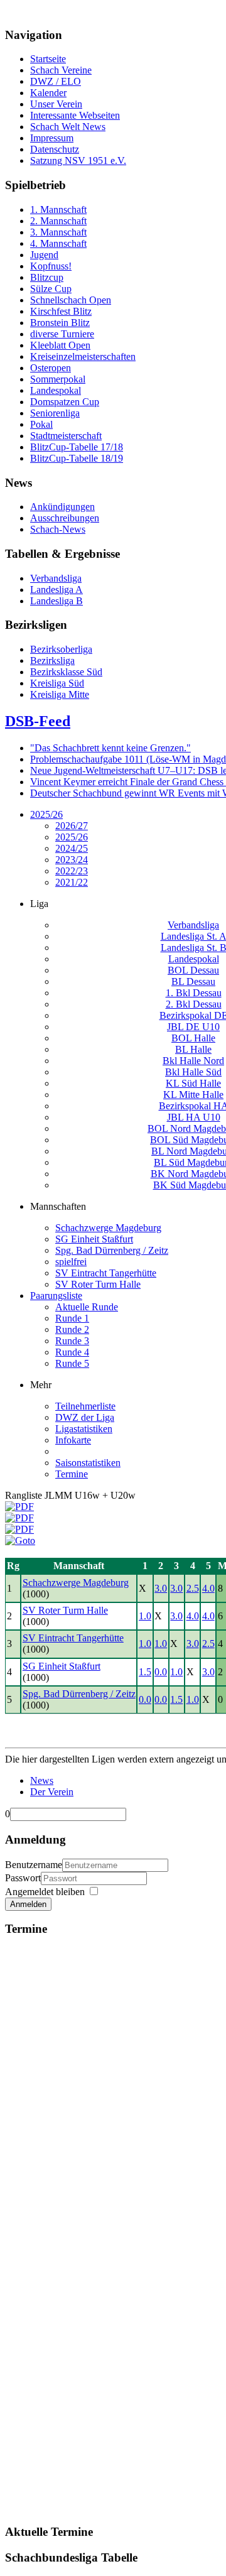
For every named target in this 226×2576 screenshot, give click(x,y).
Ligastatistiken (84, 1429)
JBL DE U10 (193, 1027)
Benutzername (34, 1865)
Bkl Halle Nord (193, 1061)
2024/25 (72, 848)
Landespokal (194, 959)
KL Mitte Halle (193, 1095)
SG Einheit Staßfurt (94, 1239)
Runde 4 (72, 1352)
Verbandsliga (193, 925)
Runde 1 (72, 1318)
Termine (72, 1474)
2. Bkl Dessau (194, 1004)
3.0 (161, 1588)
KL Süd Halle (193, 1083)
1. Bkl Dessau (194, 993)
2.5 (193, 1588)
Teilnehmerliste (85, 1406)
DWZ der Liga (85, 1417)
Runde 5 (72, 1363)
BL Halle (193, 1049)
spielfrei (71, 1262)
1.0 (145, 1616)
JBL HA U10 (194, 1117)
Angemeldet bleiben (45, 1892)
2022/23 (72, 871)
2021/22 (72, 882)
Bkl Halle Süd (193, 1072)
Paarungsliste (56, 1296)
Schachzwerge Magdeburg (108, 1228)
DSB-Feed (38, 721)
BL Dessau (193, 981)
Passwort (23, 1878)
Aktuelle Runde (87, 1307)
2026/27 (72, 826)
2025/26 (46, 814)
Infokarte (73, 1440)
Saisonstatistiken (88, 1463)
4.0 (208, 1588)
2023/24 (72, 860)
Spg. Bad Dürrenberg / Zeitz (112, 1250)
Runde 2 (72, 1329)
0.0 (161, 1672)
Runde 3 (72, 1341)
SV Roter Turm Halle (98, 1284)
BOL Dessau (193, 970)
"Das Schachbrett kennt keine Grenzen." (110, 748)
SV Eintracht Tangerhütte (106, 1273)
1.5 (145, 1672)
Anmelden (28, 1904)
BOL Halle (193, 1038)
